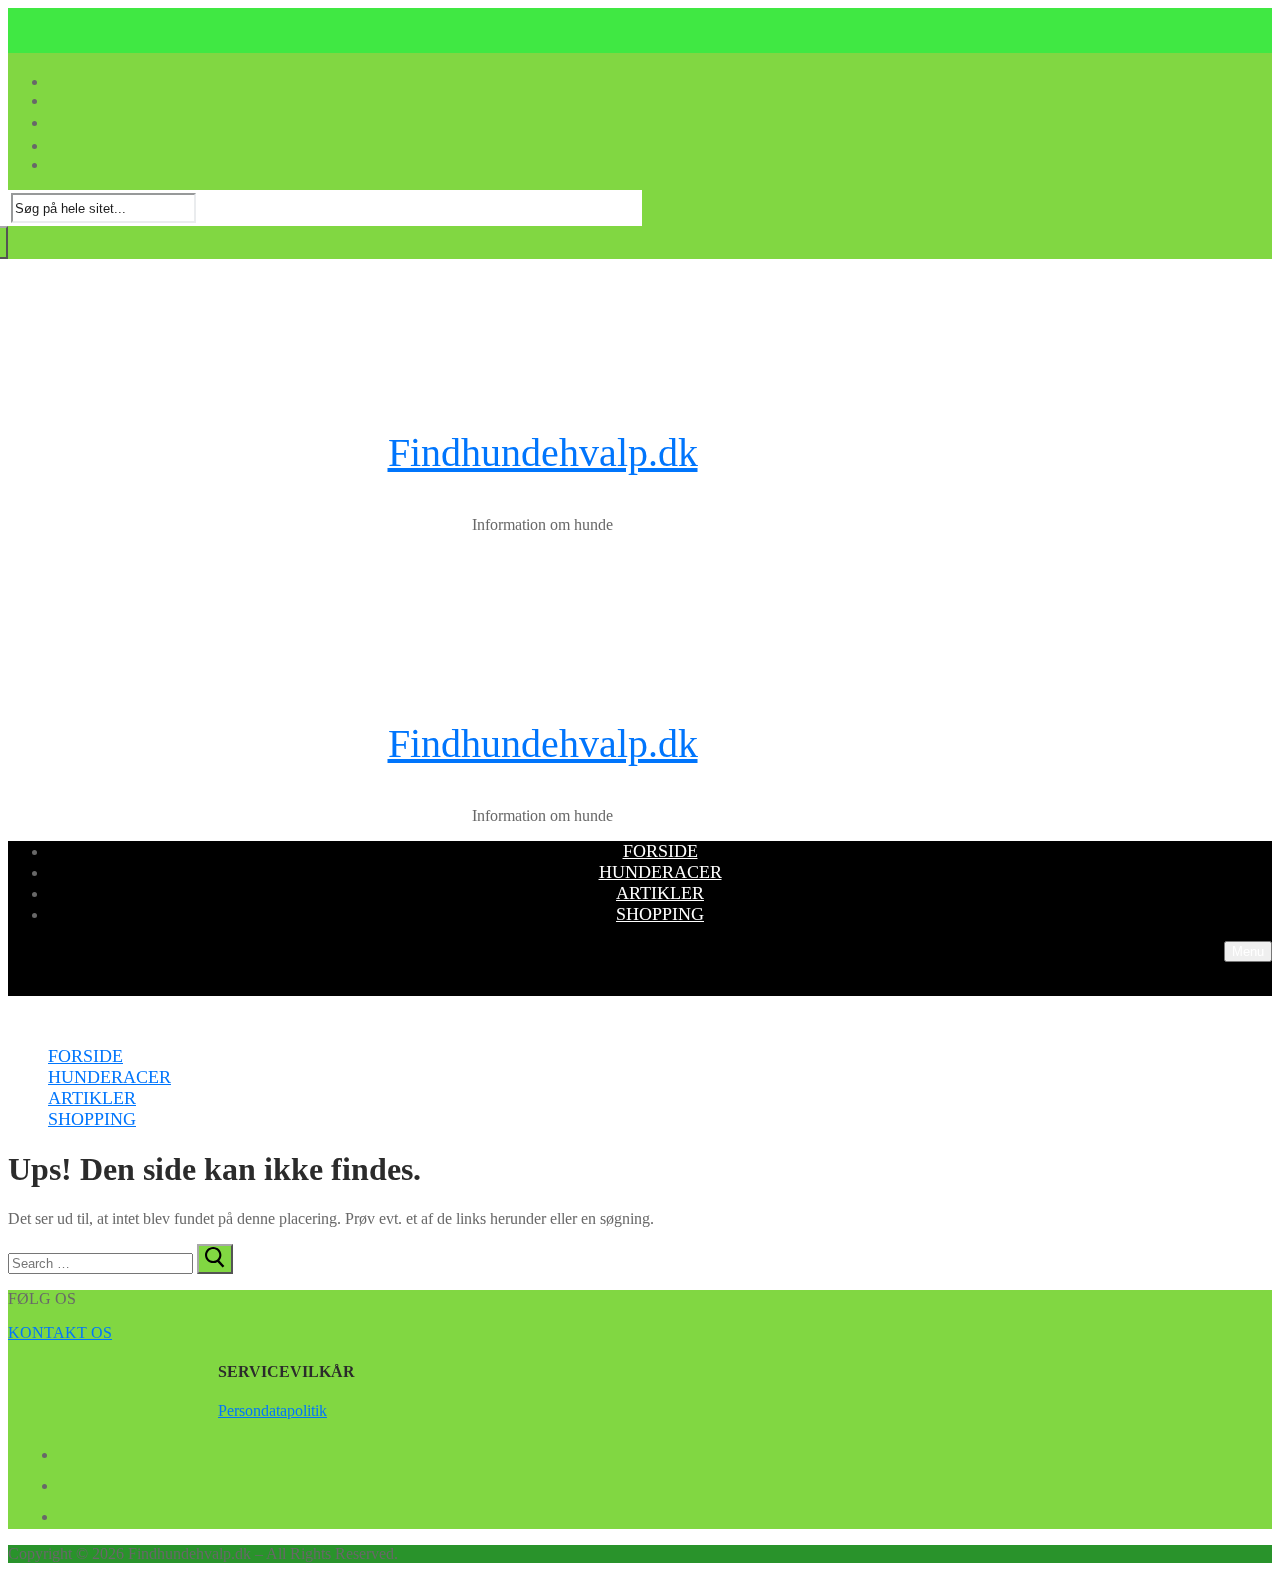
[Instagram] (66, 1513)
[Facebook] (66, 1451)
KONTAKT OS (60, 1332)
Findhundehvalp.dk (543, 452)
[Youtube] (66, 1482)
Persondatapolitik (272, 1410)
